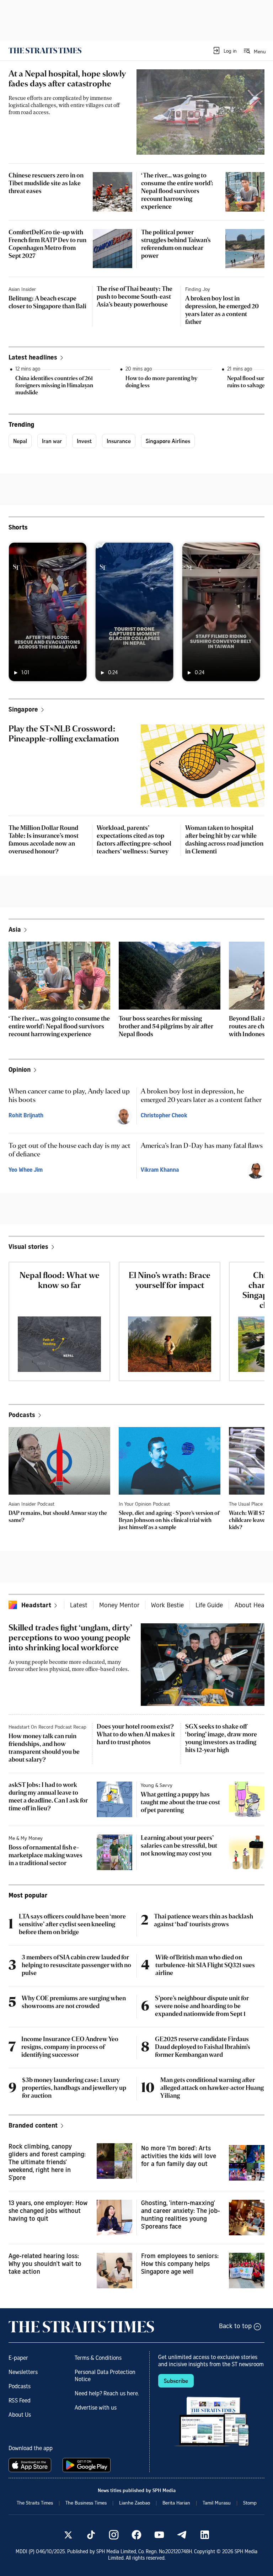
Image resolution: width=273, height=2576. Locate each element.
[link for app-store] (31, 2465)
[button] (224, 50)
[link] (45, 50)
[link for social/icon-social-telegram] (182, 2535)
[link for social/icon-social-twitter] (68, 2535)
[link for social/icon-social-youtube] (159, 2535)
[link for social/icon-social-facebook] (136, 2535)
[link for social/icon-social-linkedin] (205, 2535)
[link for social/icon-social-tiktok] (91, 2535)
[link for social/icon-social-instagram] (114, 2535)
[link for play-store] (87, 2465)
